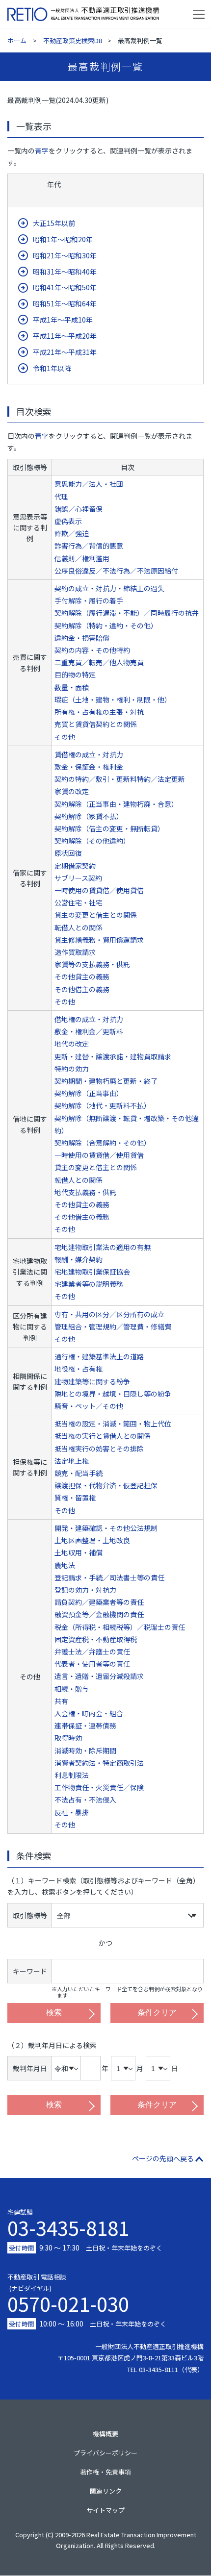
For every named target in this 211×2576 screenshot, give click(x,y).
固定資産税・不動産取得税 (96, 1639)
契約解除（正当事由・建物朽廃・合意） (116, 804)
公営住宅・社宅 (79, 902)
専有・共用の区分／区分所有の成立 (109, 1314)
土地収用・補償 (79, 1552)
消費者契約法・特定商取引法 (99, 1763)
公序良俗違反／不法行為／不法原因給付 (116, 571)
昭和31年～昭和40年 (65, 272)
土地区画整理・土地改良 (92, 1540)
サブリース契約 (78, 878)
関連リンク (106, 2491)
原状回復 (68, 853)
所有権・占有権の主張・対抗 (99, 712)
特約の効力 (72, 1069)
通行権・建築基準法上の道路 (99, 1356)
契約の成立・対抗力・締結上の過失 (109, 588)
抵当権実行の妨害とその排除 (99, 1449)
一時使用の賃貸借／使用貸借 (99, 890)
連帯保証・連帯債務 (85, 1726)
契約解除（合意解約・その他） (103, 1143)
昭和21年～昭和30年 (65, 255)
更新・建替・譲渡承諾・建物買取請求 (113, 1056)
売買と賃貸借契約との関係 (96, 724)
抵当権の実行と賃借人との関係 (103, 1436)
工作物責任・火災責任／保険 (99, 1787)
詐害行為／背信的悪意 (89, 546)
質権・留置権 (75, 1498)
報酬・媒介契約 (79, 1259)
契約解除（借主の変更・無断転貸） (109, 828)
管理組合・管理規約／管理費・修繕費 (113, 1326)
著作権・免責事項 (105, 2472)
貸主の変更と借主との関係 (96, 915)
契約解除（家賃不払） (89, 816)
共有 (61, 1701)
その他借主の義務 (82, 989)
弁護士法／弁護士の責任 (92, 1651)
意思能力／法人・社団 (89, 484)
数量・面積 (72, 687)
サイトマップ (105, 2510)
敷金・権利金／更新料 (89, 1031)
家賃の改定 (72, 791)
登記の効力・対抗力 (85, 1590)
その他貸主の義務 (82, 976)
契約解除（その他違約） (92, 841)
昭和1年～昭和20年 (63, 239)
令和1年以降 (52, 368)
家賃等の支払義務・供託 (92, 964)
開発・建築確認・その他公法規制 (106, 1528)
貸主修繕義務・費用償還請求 (99, 940)
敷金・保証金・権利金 (89, 767)
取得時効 (68, 1738)
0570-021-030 (68, 2301)
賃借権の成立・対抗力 (89, 754)
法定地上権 (72, 1461)
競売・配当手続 (79, 1473)
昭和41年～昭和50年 (65, 287)
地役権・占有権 (79, 1369)
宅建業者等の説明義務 (89, 1284)
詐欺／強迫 (72, 533)
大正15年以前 (54, 223)
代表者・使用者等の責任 (92, 1664)
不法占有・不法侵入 (85, 1800)
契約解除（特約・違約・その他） (106, 625)
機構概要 (105, 2434)
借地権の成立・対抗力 (89, 1019)
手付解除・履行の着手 (89, 600)
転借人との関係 (79, 927)
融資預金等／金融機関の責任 (99, 1614)
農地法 (65, 1565)
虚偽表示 (68, 521)
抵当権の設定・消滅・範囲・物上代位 (113, 1424)
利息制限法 (72, 1775)
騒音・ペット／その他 (89, 1406)
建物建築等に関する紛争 (92, 1381)
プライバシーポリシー (105, 2453)
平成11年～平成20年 (65, 336)
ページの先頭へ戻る (163, 2158)
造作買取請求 (75, 952)
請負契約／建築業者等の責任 (99, 1602)
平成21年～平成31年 (65, 352)
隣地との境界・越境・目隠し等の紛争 (113, 1394)
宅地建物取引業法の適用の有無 (103, 1247)
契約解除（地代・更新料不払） (103, 1105)
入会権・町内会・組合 (89, 1713)
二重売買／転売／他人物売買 (99, 662)
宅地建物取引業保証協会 (92, 1272)
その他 (65, 737)
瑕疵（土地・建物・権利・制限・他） (113, 700)
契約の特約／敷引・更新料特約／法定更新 (120, 779)
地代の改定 (72, 1044)
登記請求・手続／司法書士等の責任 (109, 1577)
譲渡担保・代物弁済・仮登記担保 (106, 1485)
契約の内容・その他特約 (92, 650)
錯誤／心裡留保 (79, 509)
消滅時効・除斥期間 (85, 1751)
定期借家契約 (75, 866)
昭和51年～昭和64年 (65, 303)
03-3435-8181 (68, 2227)
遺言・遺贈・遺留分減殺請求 (99, 1676)
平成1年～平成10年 (63, 320)
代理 (61, 497)
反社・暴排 (72, 1812)
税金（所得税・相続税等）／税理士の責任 (120, 1627)
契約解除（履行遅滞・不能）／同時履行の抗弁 (127, 613)
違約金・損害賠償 (82, 638)
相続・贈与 (72, 1689)
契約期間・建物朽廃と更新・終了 (106, 1081)
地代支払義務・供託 (85, 1192)
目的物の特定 (75, 675)
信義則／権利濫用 (82, 558)
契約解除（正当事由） (89, 1093)
